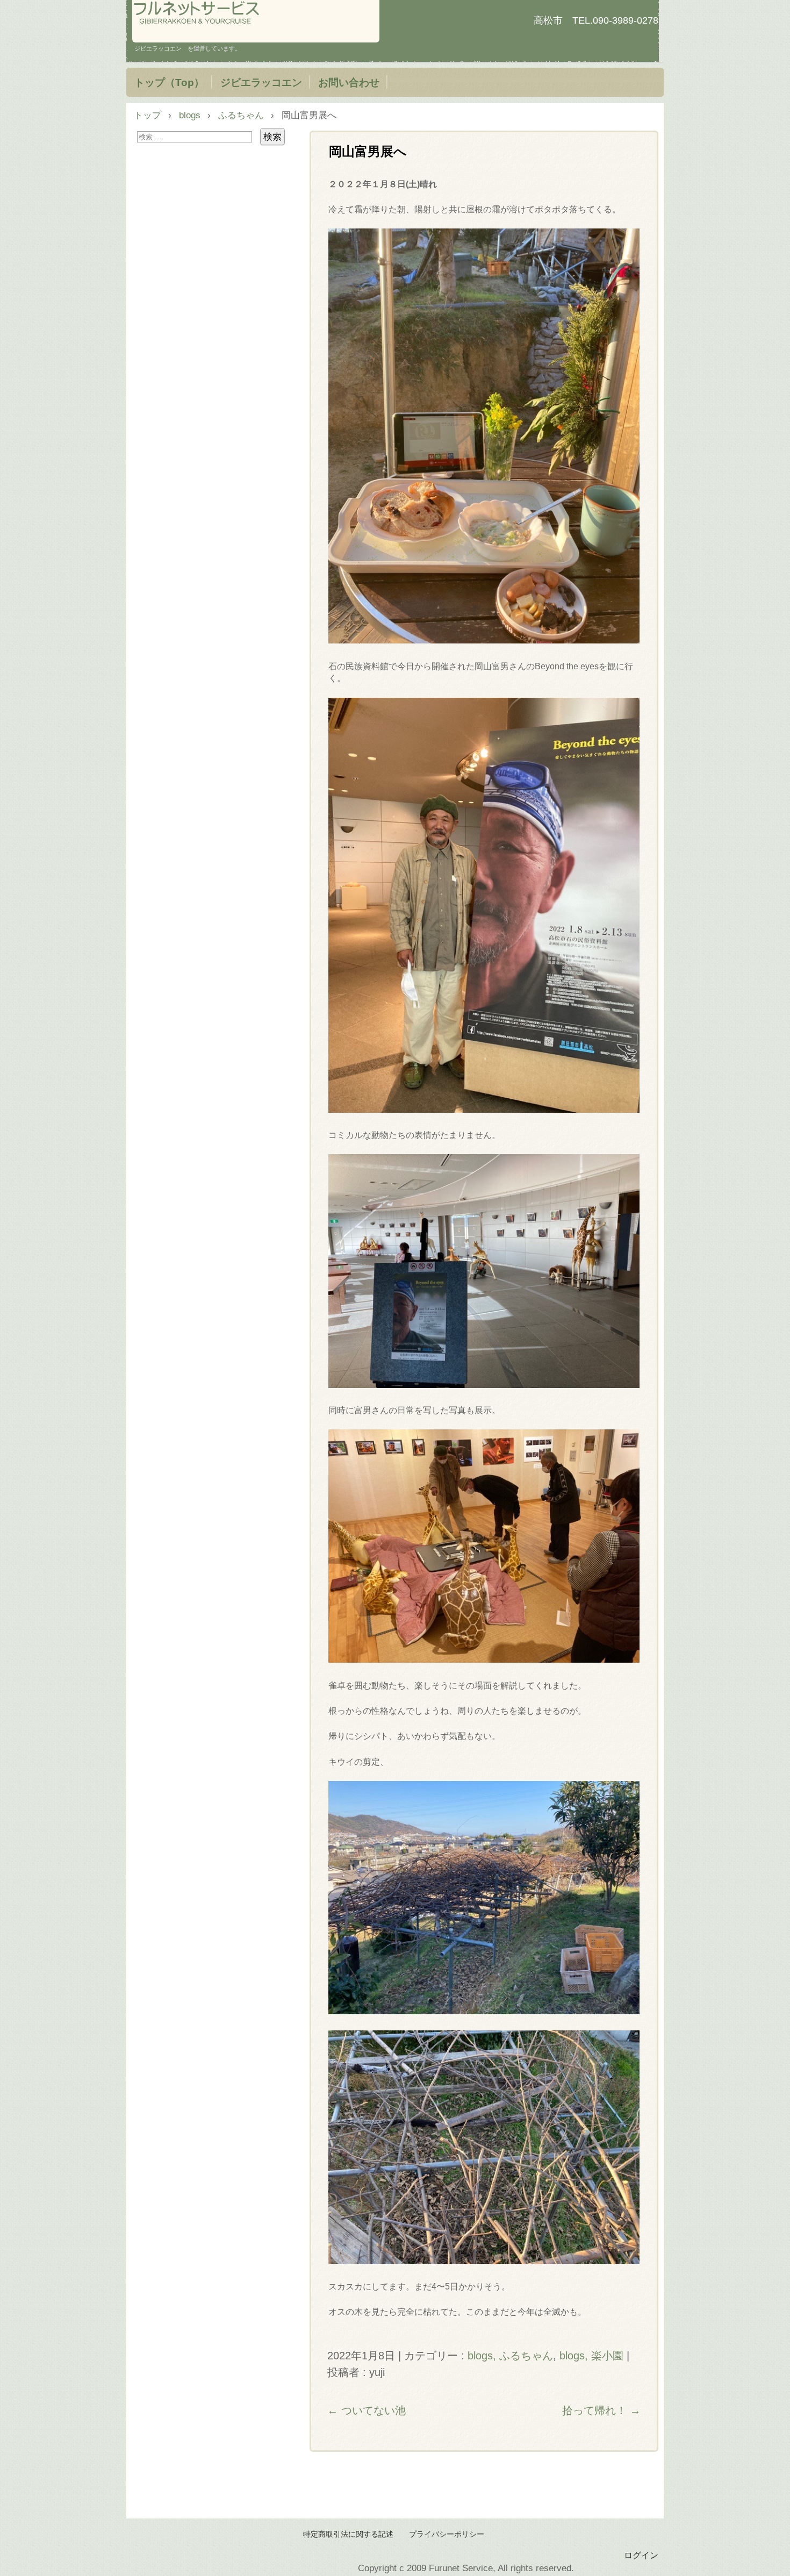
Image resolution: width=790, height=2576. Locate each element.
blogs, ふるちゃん (510, 2356)
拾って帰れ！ (601, 2410)
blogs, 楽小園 (591, 2356)
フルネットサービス (256, 21)
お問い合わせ (349, 82)
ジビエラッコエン (261, 82)
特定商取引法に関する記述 (348, 2534)
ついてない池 (367, 2410)
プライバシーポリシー (447, 2534)
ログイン (641, 2555)
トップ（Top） (169, 82)
